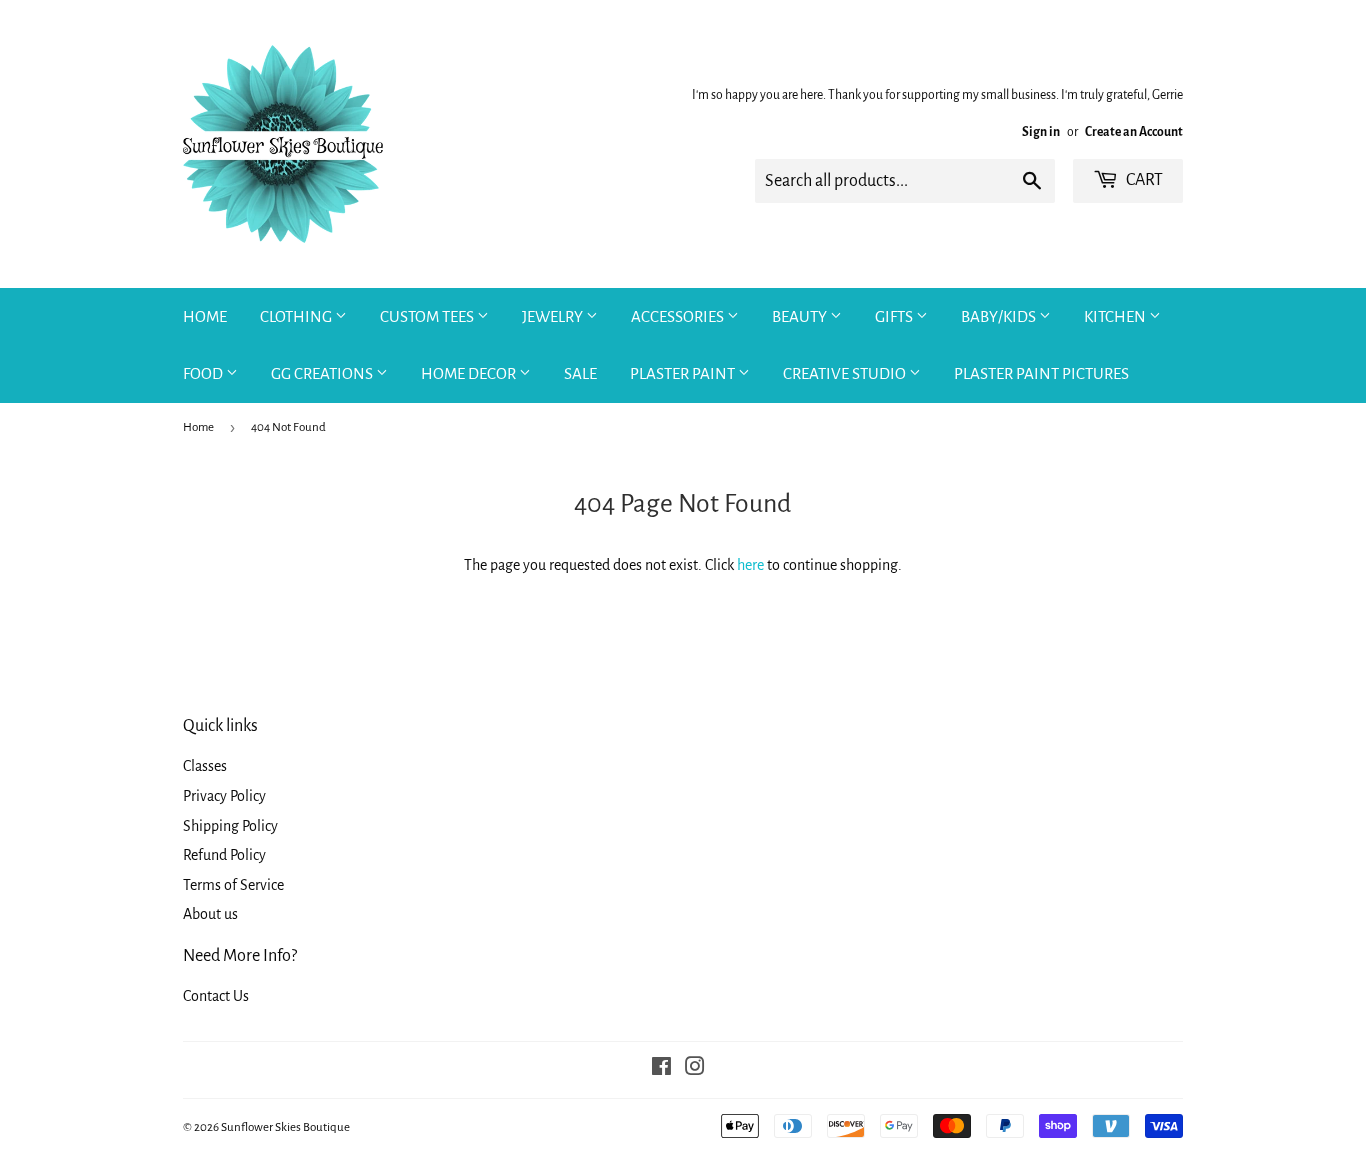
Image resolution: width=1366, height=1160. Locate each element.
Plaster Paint (684, 373)
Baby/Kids (1000, 316)
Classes (205, 766)
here (750, 565)
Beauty (801, 316)
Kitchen (1116, 316)
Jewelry (554, 316)
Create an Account (1134, 132)
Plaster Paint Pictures (1041, 373)
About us (210, 914)
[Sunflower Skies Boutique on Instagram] (695, 1069)
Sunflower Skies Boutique (285, 1127)
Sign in (1041, 132)
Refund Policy (224, 855)
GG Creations (323, 373)
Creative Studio (846, 373)
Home (205, 316)
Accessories (679, 316)
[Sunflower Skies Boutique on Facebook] (661, 1069)
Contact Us (216, 996)
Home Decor (470, 373)
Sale (580, 373)
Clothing (297, 316)
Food (204, 373)
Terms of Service (233, 885)
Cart (1143, 180)
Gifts (895, 316)
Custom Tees (428, 316)
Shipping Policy (230, 826)
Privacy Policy (224, 796)
